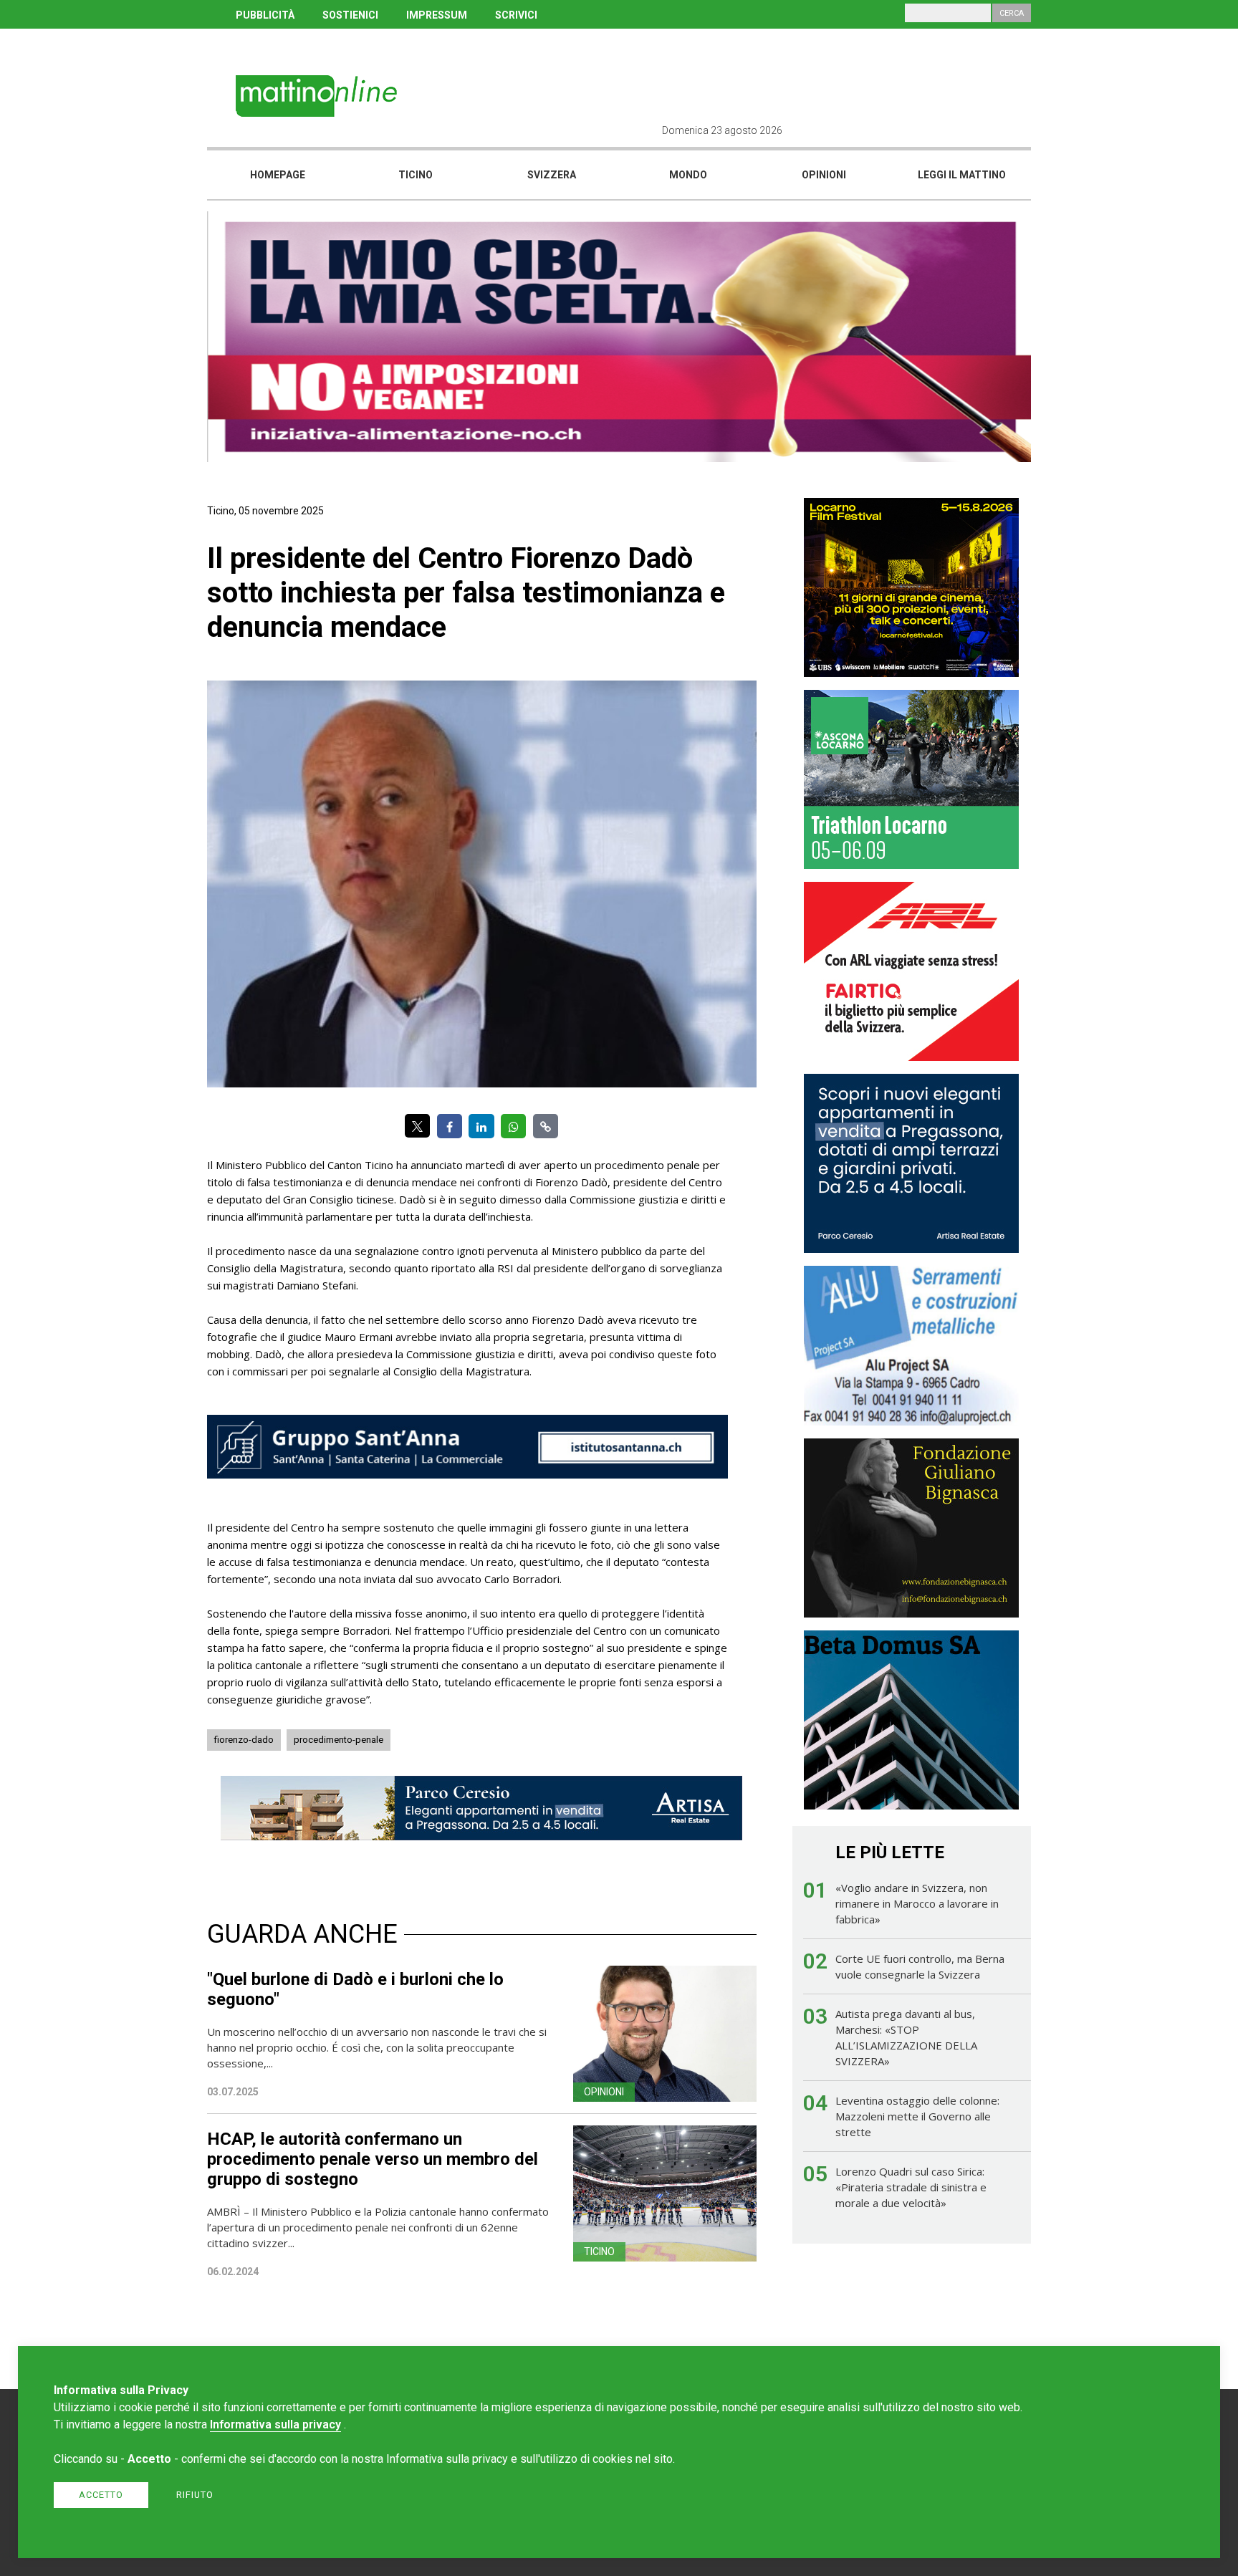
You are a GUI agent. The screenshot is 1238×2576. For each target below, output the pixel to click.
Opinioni (824, 175)
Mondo (688, 175)
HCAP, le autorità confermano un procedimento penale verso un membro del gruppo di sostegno (373, 2159)
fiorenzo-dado (244, 1740)
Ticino (416, 175)
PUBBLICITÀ (265, 15)
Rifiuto (195, 2495)
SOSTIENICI (350, 15)
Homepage (278, 175)
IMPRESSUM (437, 15)
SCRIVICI (516, 15)
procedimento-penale (339, 1740)
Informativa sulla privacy (275, 2424)
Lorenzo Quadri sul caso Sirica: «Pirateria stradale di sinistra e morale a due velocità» (911, 2187)
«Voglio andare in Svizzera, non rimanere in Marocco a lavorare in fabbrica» (917, 1903)
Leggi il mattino (962, 175)
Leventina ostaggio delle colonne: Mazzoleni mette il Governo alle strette (917, 2116)
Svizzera (552, 175)
